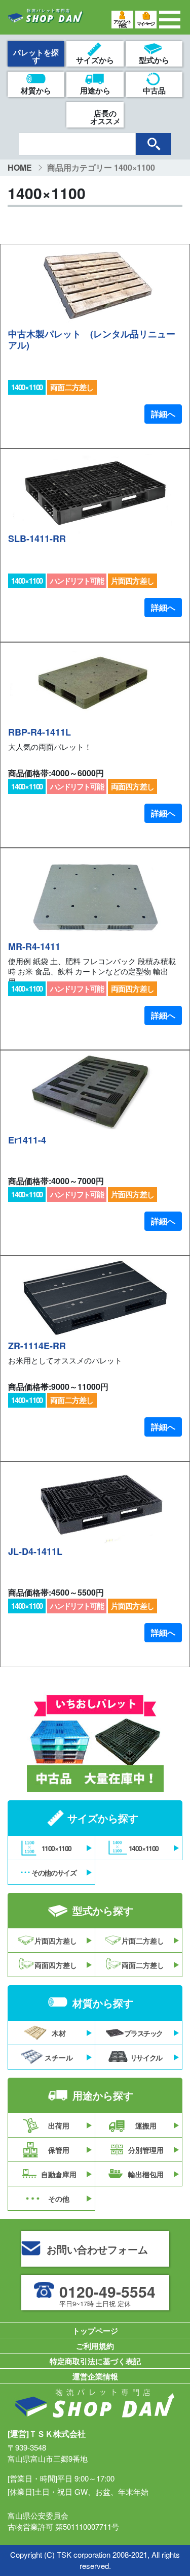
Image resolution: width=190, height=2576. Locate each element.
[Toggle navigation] (170, 20)
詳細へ (163, 414)
